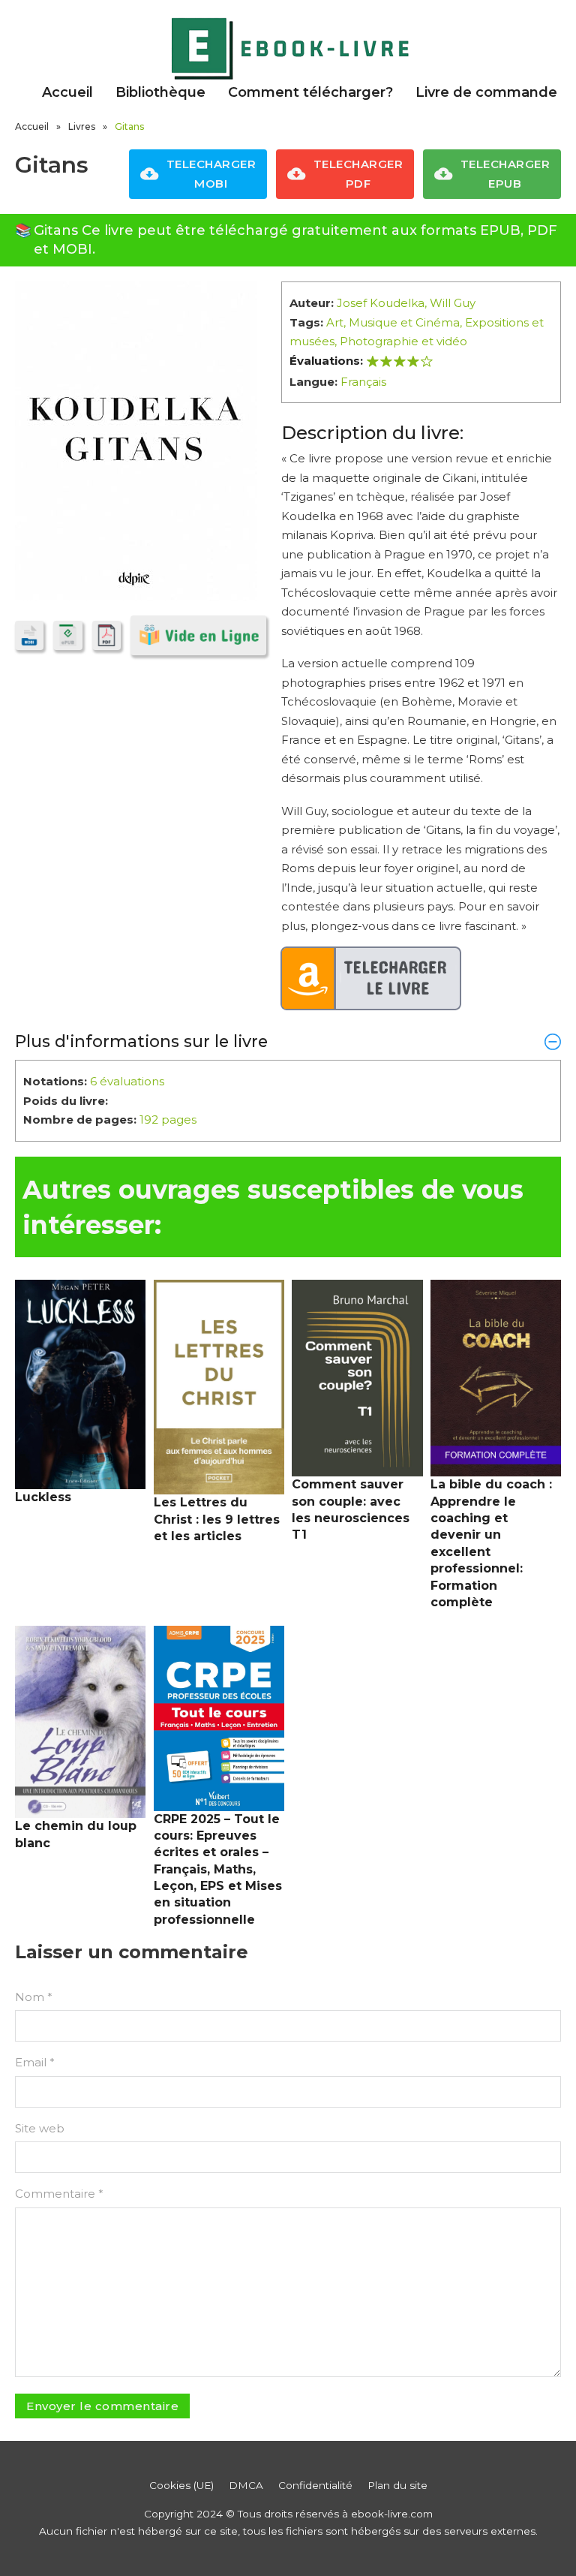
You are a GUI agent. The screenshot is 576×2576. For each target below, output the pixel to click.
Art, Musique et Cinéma (393, 322)
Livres (82, 126)
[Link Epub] (67, 635)
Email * (35, 2062)
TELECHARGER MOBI (211, 174)
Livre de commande (486, 92)
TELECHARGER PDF (358, 174)
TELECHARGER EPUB (505, 174)
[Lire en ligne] (198, 635)
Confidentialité (315, 2485)
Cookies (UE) (181, 2485)
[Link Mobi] (29, 635)
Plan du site (397, 2485)
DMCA (246, 2485)
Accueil (67, 92)
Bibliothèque (160, 92)
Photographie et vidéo (403, 341)
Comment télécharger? (310, 92)
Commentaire (59, 2194)
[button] (288, 1041)
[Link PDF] (106, 635)
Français (363, 382)
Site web (40, 2128)
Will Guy (453, 303)
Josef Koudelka (381, 303)
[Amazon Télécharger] (371, 979)
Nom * (34, 1997)
